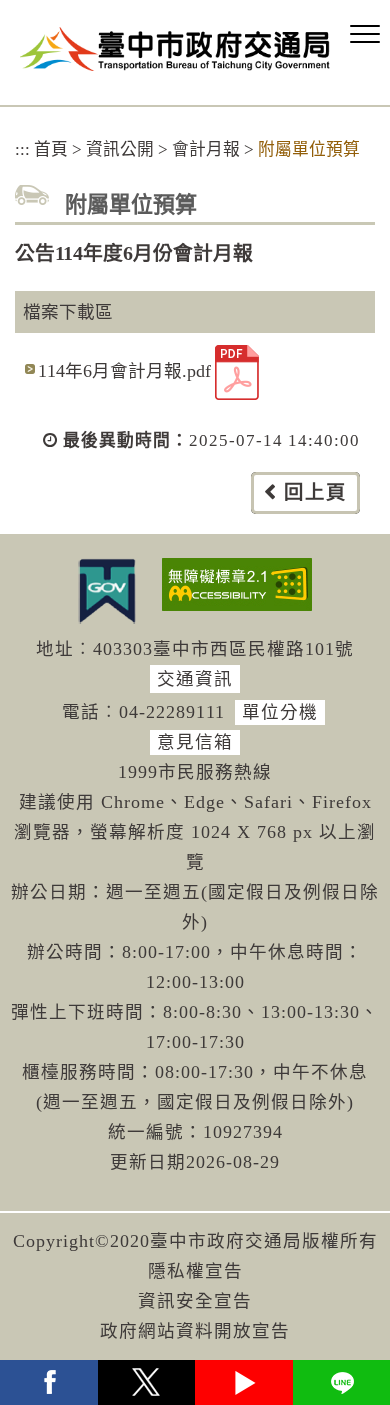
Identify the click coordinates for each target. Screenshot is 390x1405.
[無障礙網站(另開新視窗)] (237, 584)
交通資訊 (195, 679)
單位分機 (280, 712)
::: (22, 149)
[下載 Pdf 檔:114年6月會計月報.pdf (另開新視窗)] (237, 372)
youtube (244, 1382)
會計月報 (206, 149)
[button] (365, 35)
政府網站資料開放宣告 (195, 1331)
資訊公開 (120, 149)
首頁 (51, 149)
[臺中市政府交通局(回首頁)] (175, 49)
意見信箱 (195, 742)
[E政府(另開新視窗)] (107, 591)
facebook (49, 1382)
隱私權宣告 (195, 1271)
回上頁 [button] (315, 492)
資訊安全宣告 (195, 1301)
